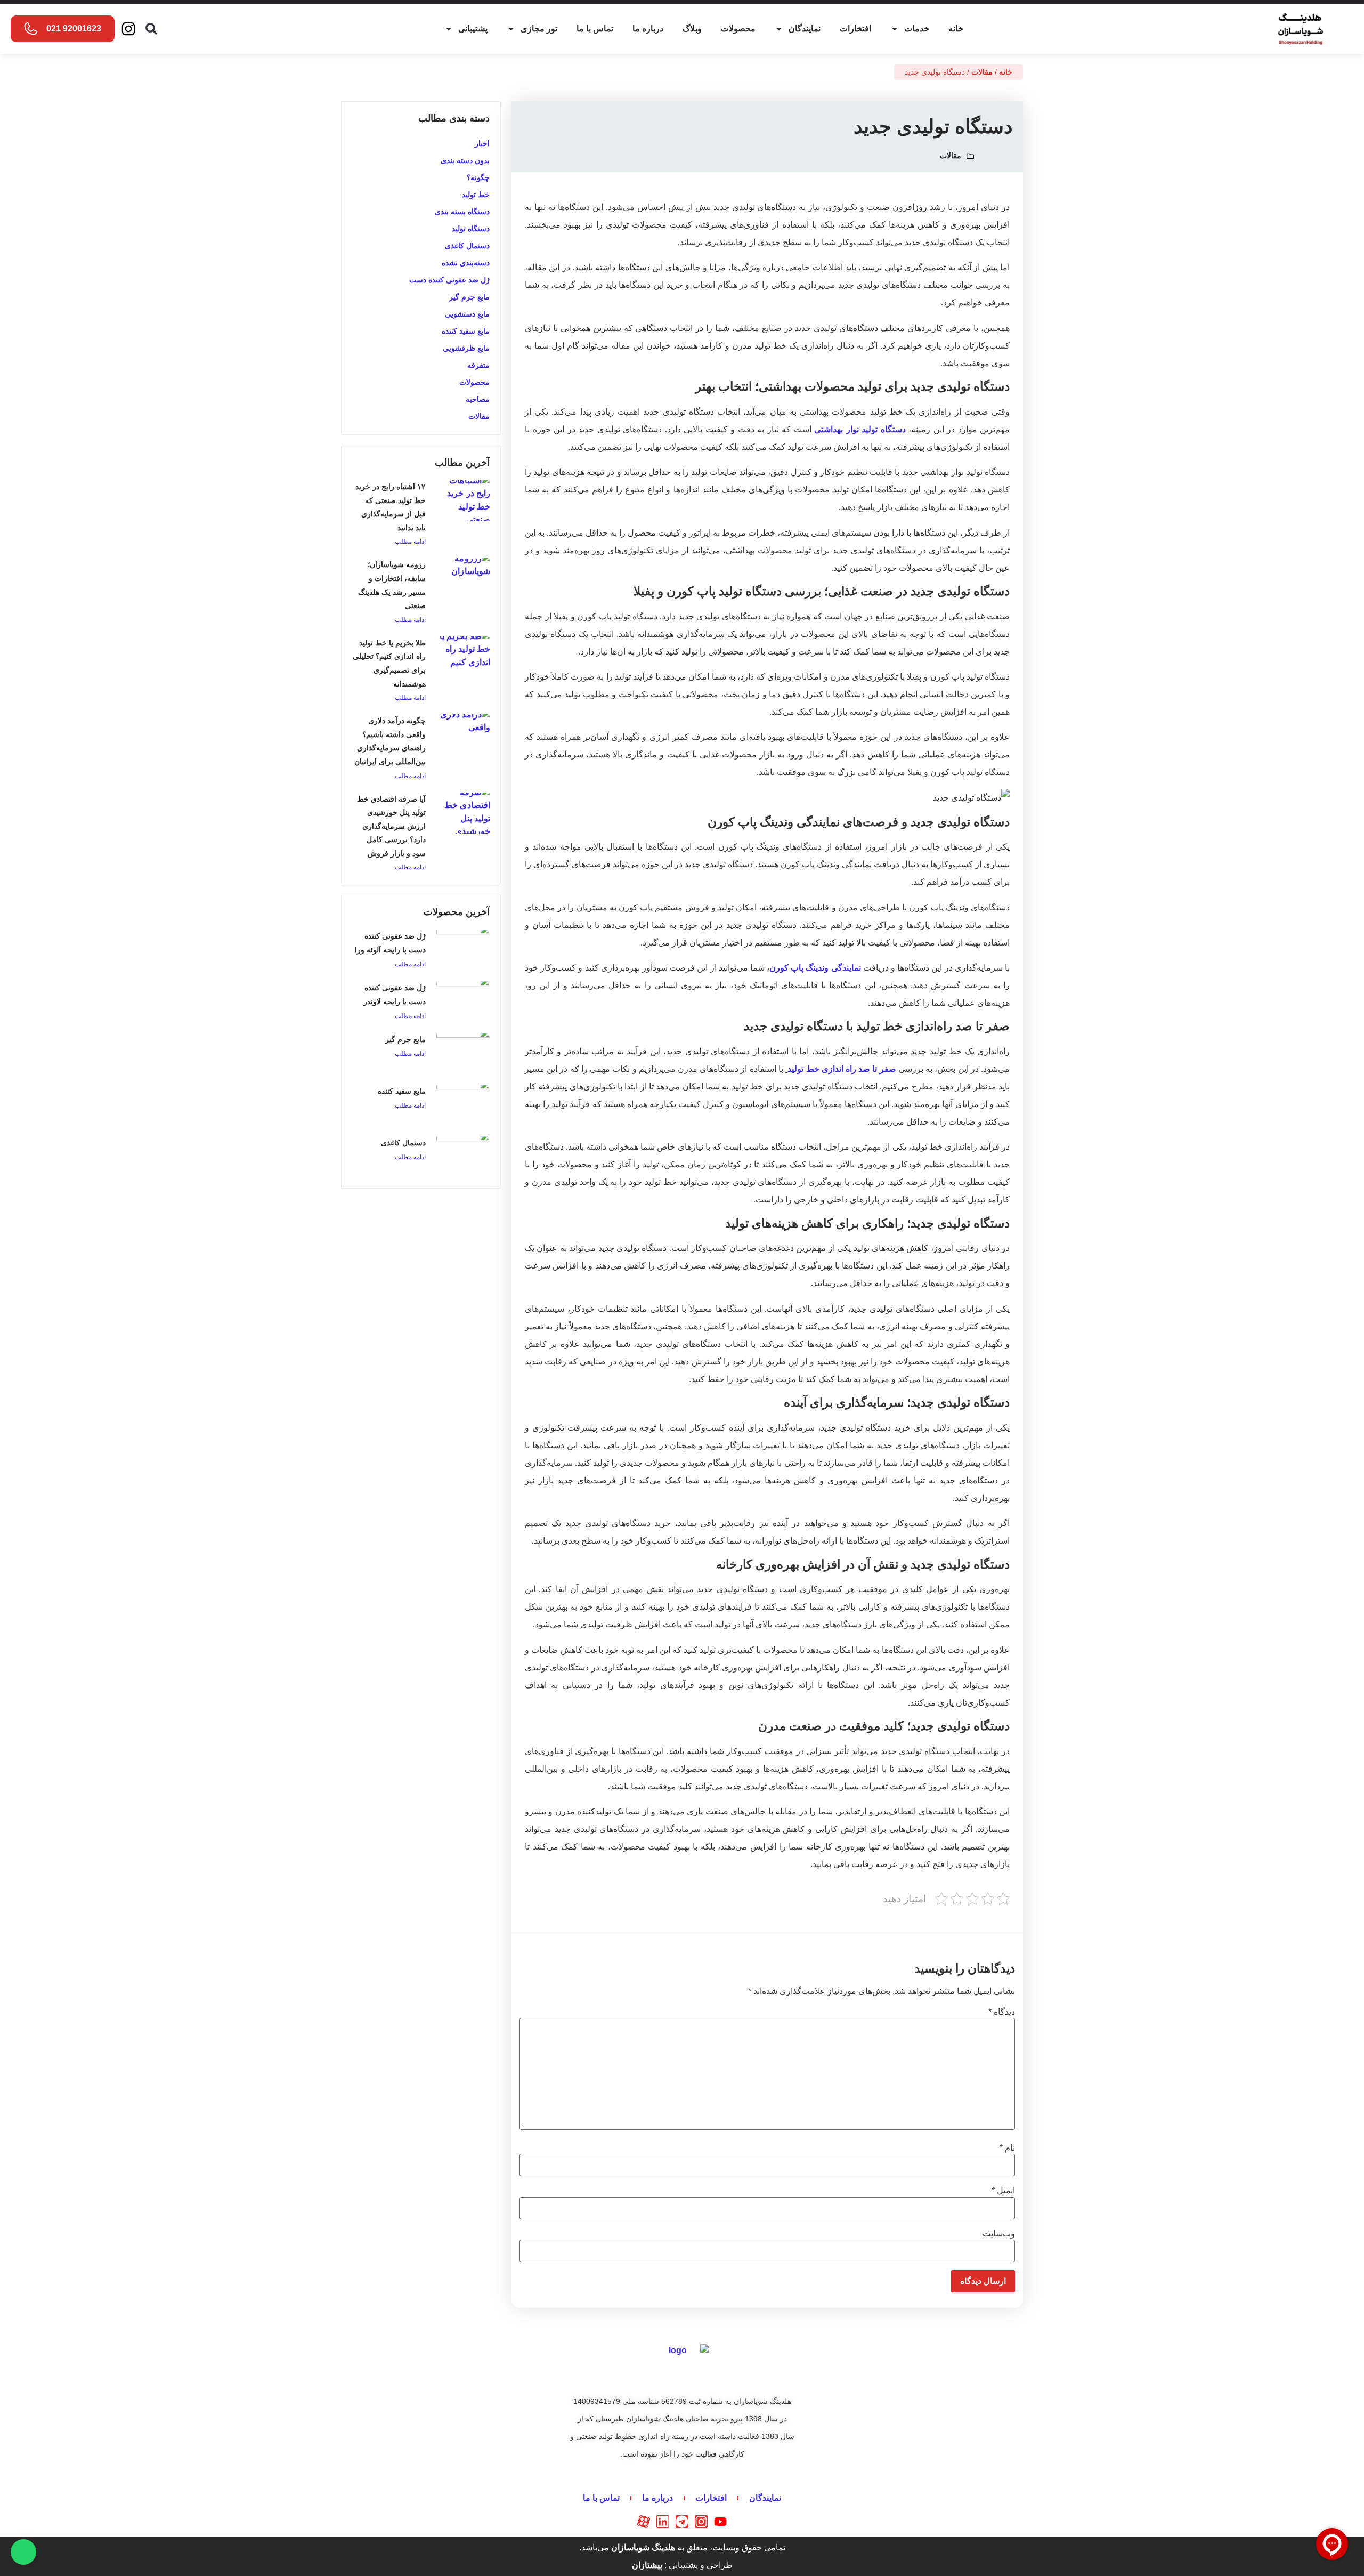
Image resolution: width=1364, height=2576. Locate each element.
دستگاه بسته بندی (462, 212)
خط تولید (476, 195)
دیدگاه (1002, 2012)
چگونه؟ (478, 177)
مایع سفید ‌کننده (466, 331)
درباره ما (648, 29)
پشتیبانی (473, 29)
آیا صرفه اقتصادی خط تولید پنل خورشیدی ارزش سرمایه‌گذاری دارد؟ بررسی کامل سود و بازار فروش (391, 826)
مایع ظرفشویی (466, 348)
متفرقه (478, 365)
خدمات (917, 29)
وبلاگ (692, 29)
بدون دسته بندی (465, 160)
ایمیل (1003, 2191)
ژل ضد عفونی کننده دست (449, 280)
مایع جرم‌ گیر (405, 1039)
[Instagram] (128, 29)
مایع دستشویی (467, 314)
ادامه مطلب (410, 542)
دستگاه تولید (471, 229)
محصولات (738, 29)
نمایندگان (805, 29)
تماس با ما (595, 29)
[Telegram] (682, 2522)
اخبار (482, 143)
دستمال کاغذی (467, 246)
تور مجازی (539, 29)
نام (1007, 2148)
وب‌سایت (999, 2234)
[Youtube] (720, 2522)
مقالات (982, 72)
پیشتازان (647, 2565)
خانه (956, 29)
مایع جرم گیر (469, 297)
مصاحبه (478, 399)
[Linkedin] (663, 2522)
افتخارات (855, 29)
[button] (151, 29)
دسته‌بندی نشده (466, 263)
